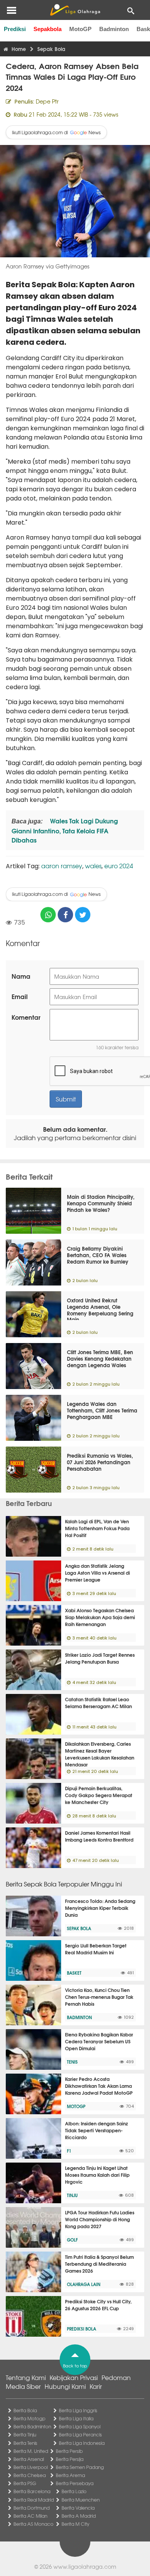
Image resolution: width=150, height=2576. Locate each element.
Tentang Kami (26, 2377)
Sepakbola (47, 29)
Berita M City (75, 2524)
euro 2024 (119, 866)
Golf (72, 2240)
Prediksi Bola (82, 2329)
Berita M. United (31, 2451)
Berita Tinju (25, 2434)
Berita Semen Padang (80, 2467)
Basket (74, 1973)
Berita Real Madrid (34, 2500)
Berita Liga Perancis (80, 2434)
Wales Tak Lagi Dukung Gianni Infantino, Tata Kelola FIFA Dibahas (65, 830)
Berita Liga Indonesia (82, 2443)
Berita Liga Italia (76, 2418)
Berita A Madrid (79, 2516)
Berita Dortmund (32, 2508)
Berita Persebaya (75, 2483)
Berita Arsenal (29, 2459)
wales (93, 866)
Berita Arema (70, 2475)
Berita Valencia (78, 2508)
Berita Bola (25, 2410)
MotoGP (80, 29)
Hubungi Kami (65, 2386)
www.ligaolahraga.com (85, 2566)
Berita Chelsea (30, 2475)
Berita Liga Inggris (78, 2410)
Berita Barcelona (32, 2491)
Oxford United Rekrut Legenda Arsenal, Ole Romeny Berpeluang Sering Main (100, 1310)
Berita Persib (69, 2451)
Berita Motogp (29, 2418)
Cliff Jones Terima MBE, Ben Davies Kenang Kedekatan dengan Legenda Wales (100, 1358)
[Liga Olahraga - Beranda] (75, 10)
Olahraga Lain (84, 2284)
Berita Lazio (74, 2491)
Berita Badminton (32, 2426)
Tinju (72, 2195)
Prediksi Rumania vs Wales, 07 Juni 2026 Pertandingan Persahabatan (100, 1462)
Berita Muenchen (81, 2500)
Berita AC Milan (30, 2516)
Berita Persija (70, 2459)
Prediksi (15, 29)
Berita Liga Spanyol (80, 2426)
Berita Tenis (25, 2443)
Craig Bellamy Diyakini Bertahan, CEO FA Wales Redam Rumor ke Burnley (98, 1255)
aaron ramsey (62, 866)
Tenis (72, 2062)
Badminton (114, 29)
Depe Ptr (47, 101)
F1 (69, 2151)
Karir (96, 2386)
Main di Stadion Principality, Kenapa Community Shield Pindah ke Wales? (101, 1203)
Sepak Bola (79, 1928)
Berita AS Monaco (33, 2524)
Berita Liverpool (31, 2467)
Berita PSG (25, 2483)
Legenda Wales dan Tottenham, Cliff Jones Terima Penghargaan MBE (102, 1410)
